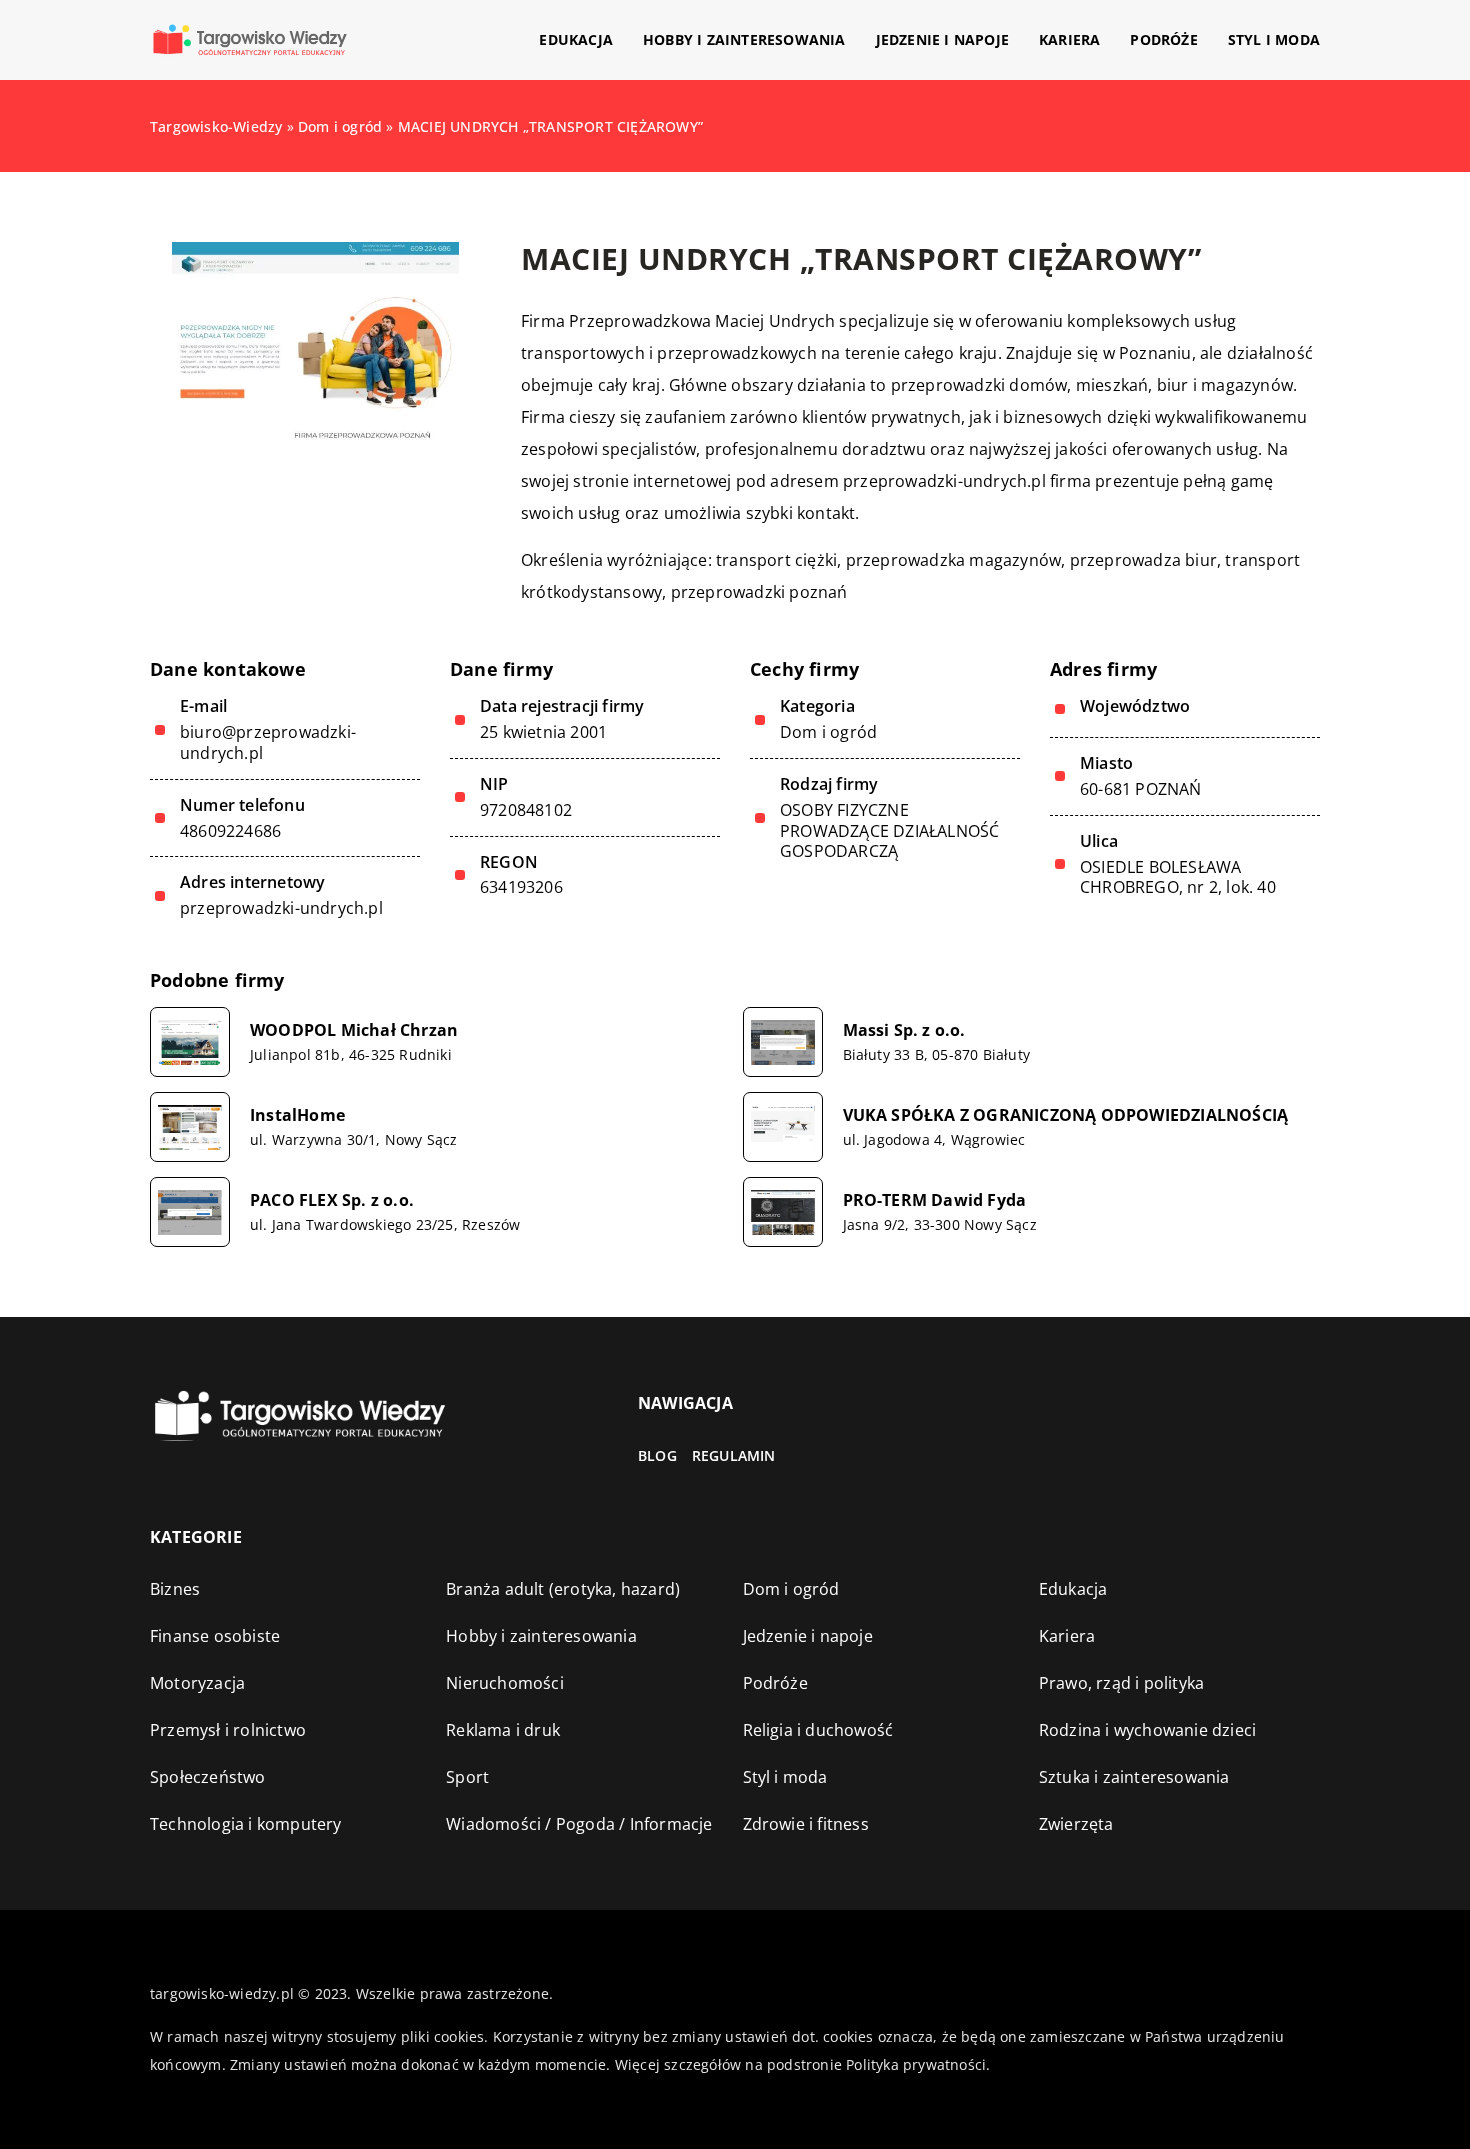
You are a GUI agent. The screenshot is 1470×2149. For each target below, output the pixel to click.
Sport (467, 1777)
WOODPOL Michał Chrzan (354, 1030)
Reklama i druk (503, 1730)
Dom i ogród (828, 732)
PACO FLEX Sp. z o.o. (332, 1200)
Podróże (1163, 39)
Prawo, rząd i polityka (1121, 1683)
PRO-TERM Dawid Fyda (935, 1200)
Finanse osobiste (215, 1636)
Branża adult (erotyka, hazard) (563, 1589)
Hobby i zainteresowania (744, 39)
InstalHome (297, 1115)
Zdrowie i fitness (806, 1824)
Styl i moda (1274, 39)
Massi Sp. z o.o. (904, 1030)
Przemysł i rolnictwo (228, 1730)
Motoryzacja (197, 1683)
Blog (657, 1455)
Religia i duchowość (818, 1730)
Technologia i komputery (246, 1824)
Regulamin (734, 1455)
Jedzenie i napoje (942, 39)
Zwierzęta (1076, 1824)
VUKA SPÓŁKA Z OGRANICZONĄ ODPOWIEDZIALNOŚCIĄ (1066, 1115)
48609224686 (230, 831)
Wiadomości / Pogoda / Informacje (579, 1824)
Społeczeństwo (208, 1777)
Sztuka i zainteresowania (1134, 1777)
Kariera (1069, 39)
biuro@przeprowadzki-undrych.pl (268, 743)
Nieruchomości (505, 1683)
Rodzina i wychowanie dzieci (1147, 1730)
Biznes (175, 1589)
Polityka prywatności (916, 2064)
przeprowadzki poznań (759, 592)
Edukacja (576, 39)
